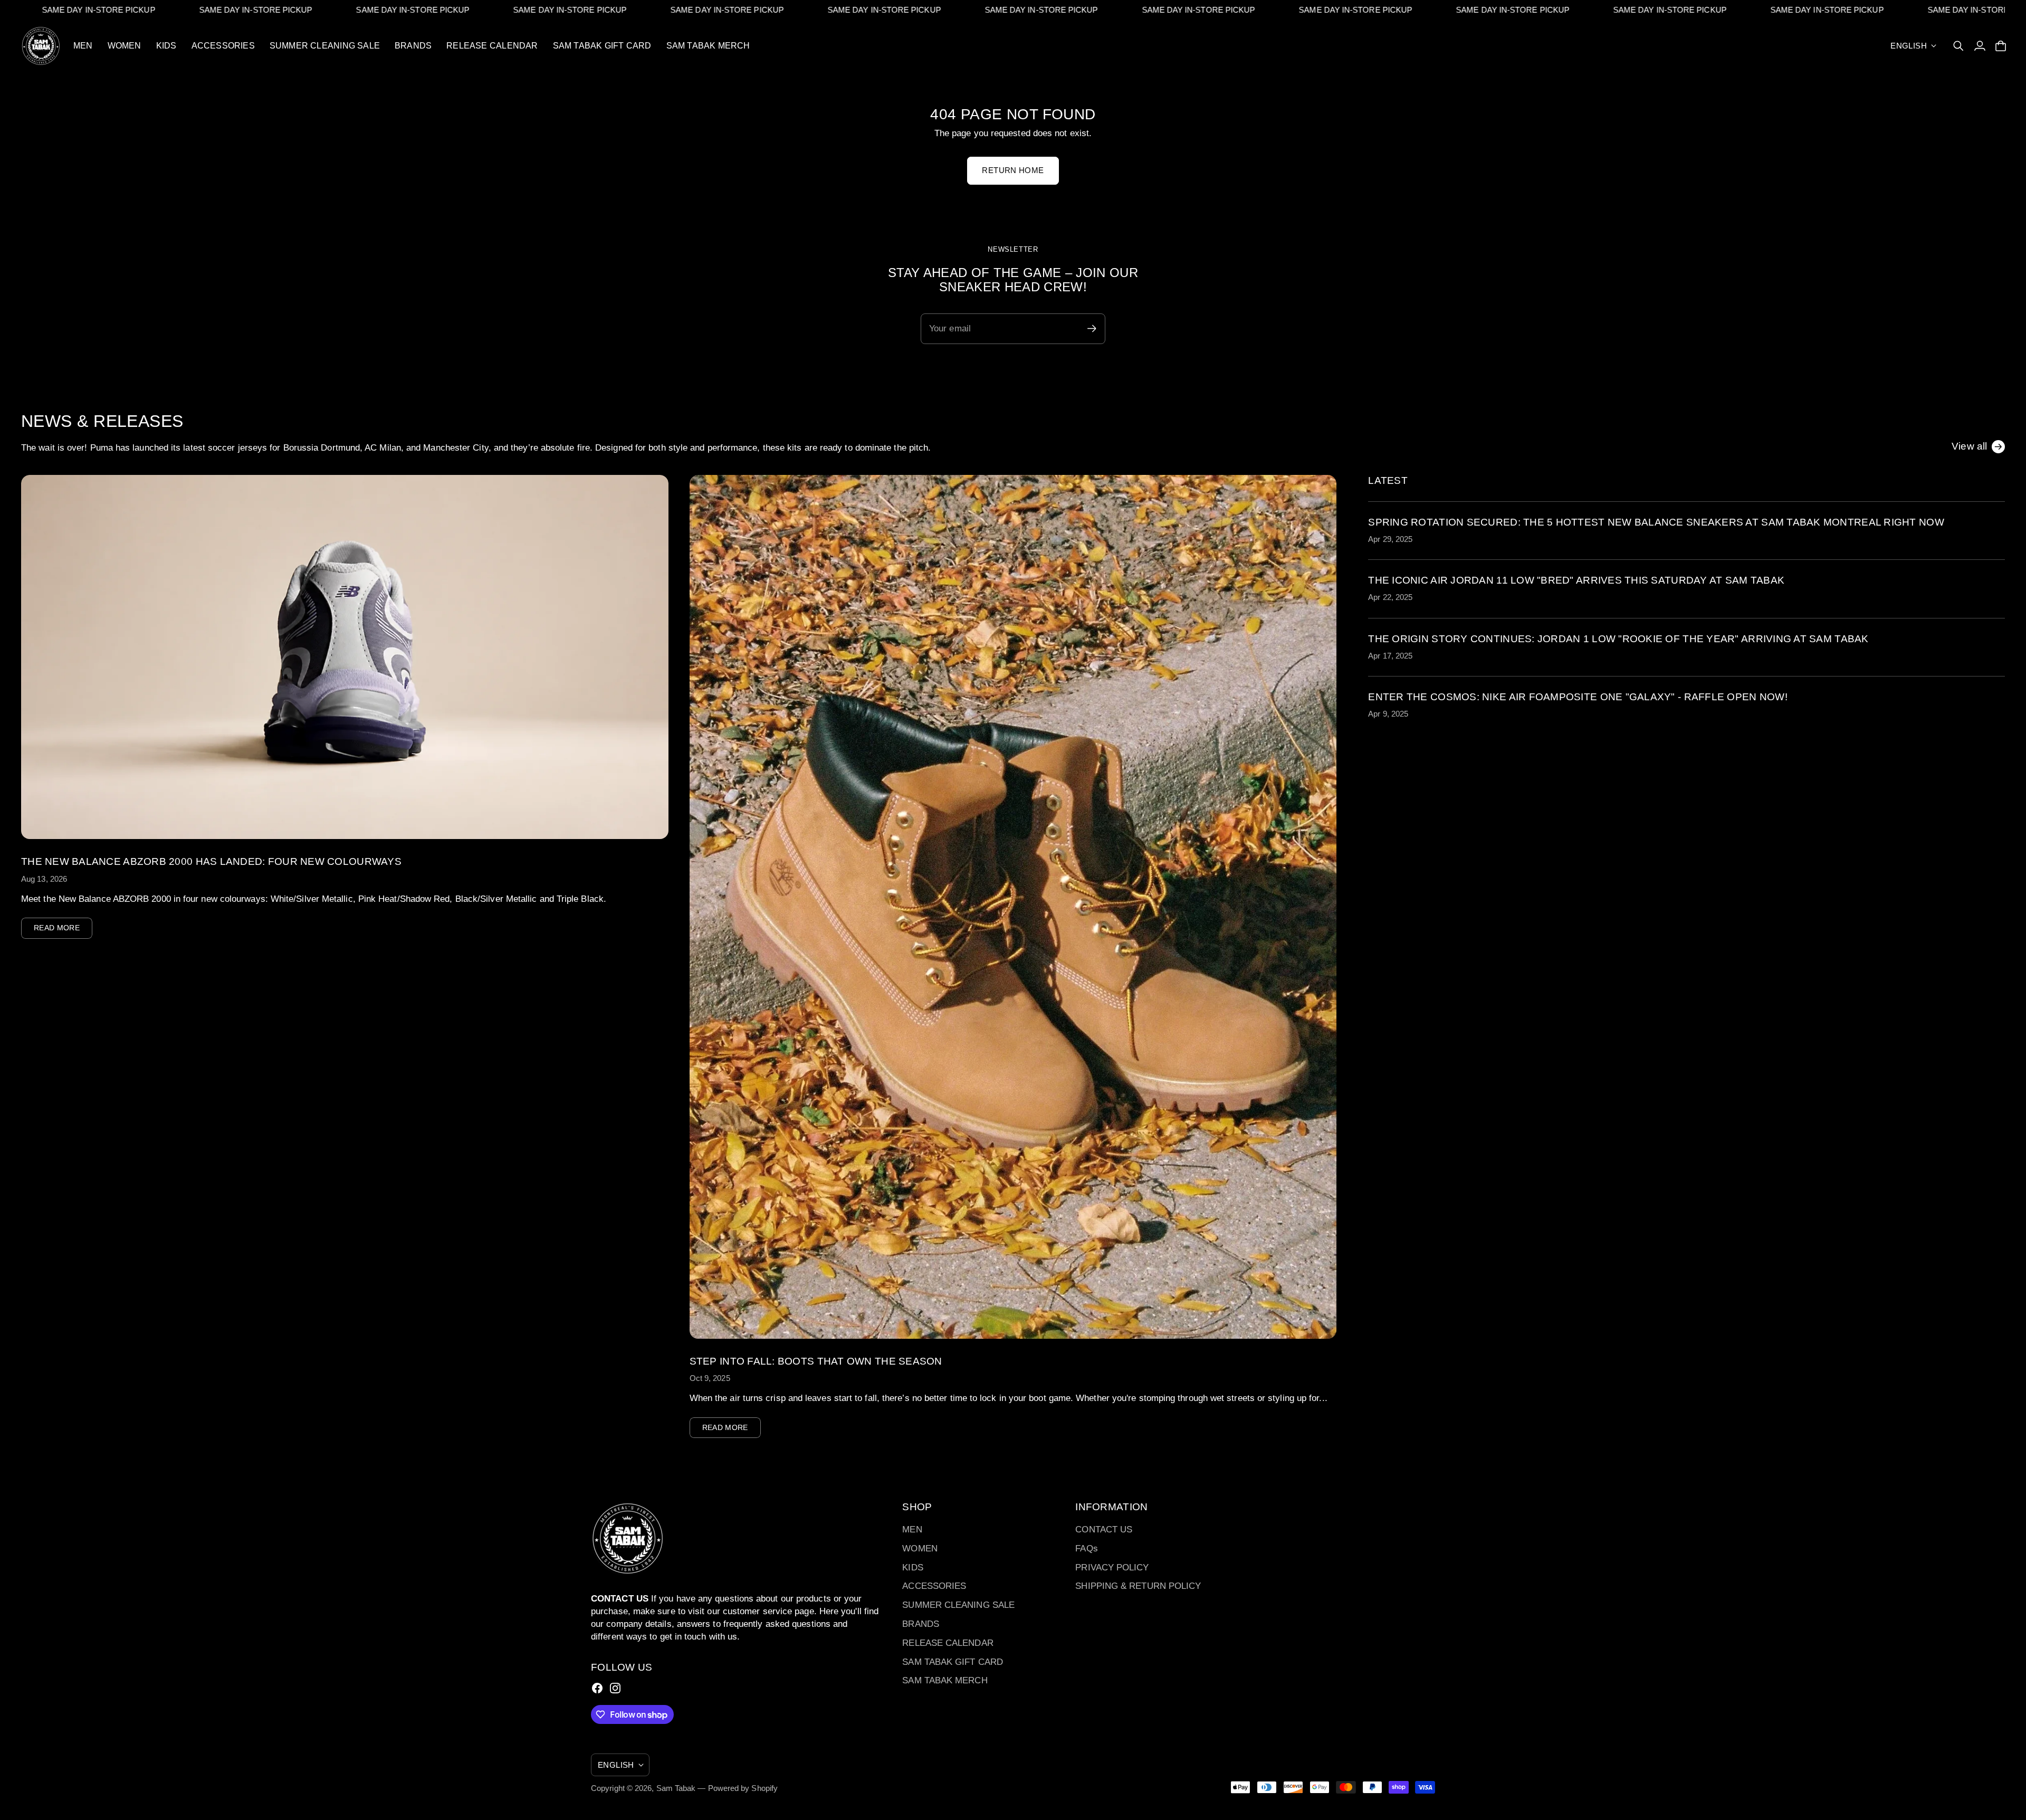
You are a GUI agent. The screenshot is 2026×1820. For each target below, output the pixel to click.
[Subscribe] (2000, 979)
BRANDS (921, 1624)
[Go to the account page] (1980, 46)
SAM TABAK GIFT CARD (953, 1662)
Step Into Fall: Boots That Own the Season (816, 1361)
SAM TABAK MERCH (945, 1680)
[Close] (2008, 810)
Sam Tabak (676, 1788)
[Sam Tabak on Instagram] (615, 1688)
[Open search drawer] (1958, 46)
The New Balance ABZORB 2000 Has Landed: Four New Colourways (211, 861)
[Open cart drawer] (2001, 46)
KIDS (912, 1568)
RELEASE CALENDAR (948, 1643)
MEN (912, 1530)
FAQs (1086, 1549)
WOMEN (920, 1549)
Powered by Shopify (743, 1788)
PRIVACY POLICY (1112, 1568)
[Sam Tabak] (41, 46)
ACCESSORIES (934, 1586)
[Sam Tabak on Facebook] (597, 1688)
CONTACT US (1104, 1530)
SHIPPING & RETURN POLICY (1138, 1586)
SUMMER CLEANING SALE (958, 1605)
